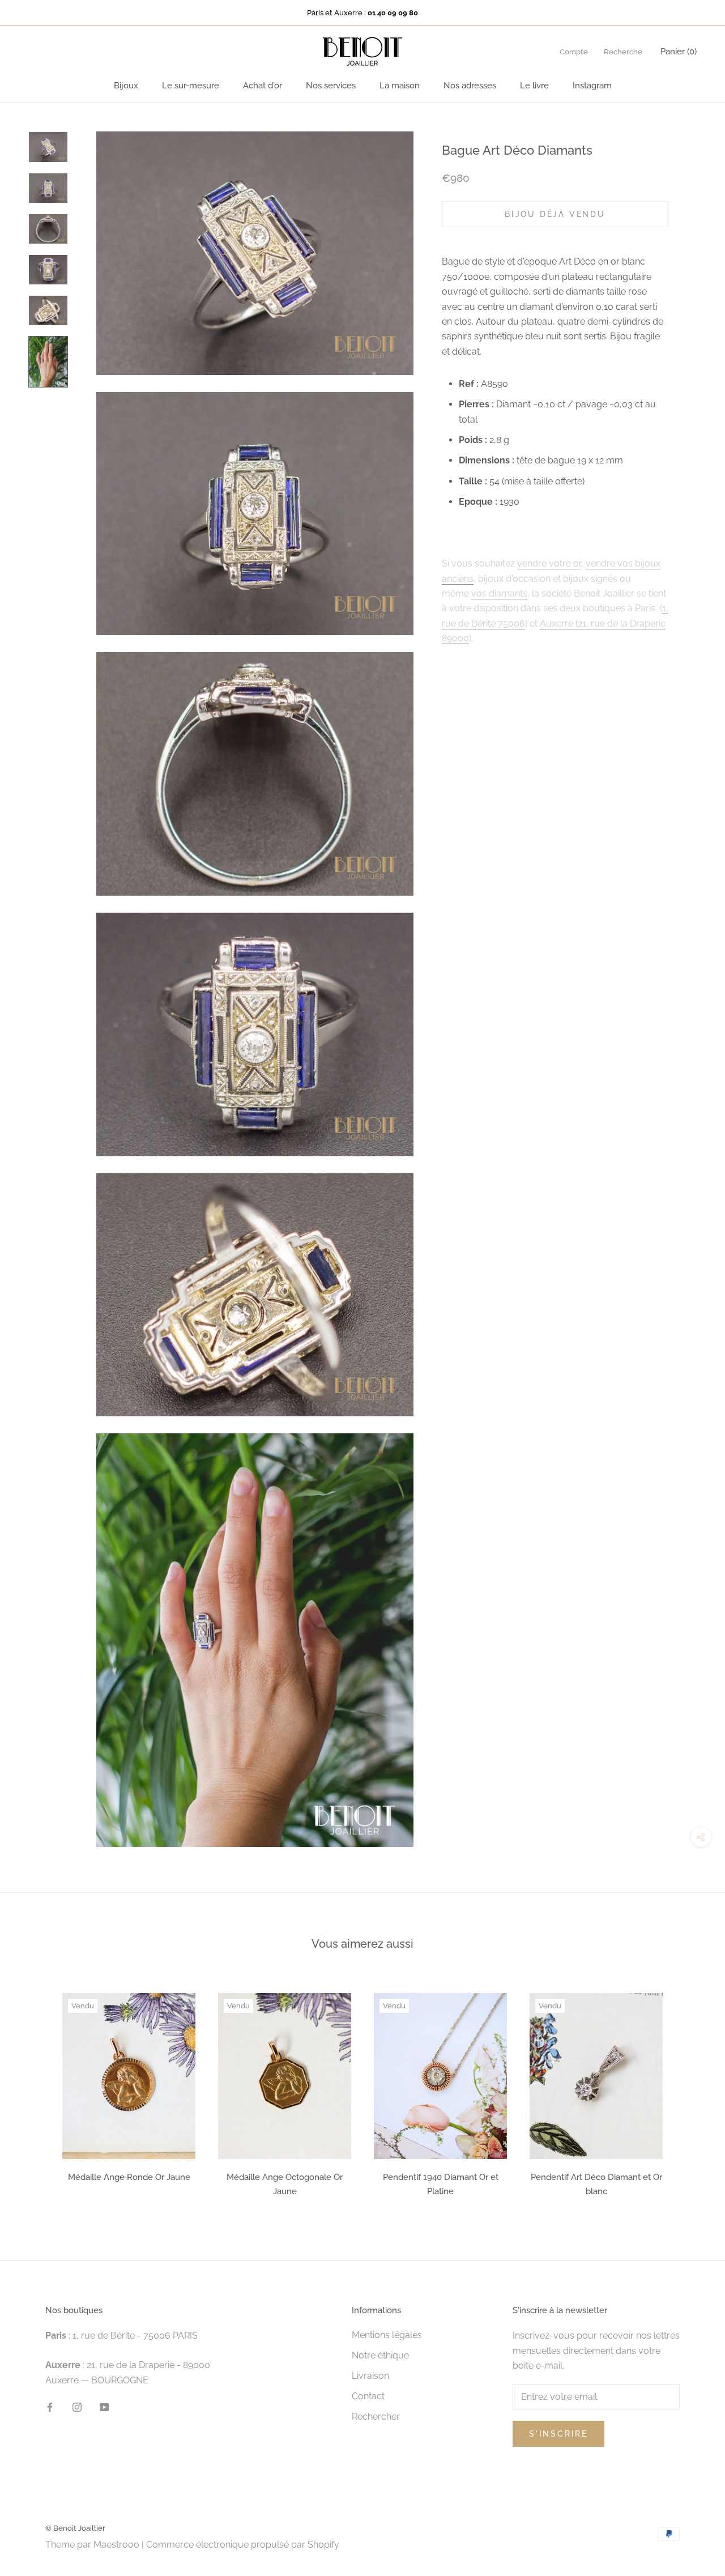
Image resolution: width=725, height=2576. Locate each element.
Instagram (592, 86)
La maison (400, 86)
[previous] (35, 2091)
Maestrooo (116, 2545)
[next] (690, 2091)
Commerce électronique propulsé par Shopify (243, 2545)
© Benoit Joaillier (75, 2528)
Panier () (679, 52)
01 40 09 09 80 (393, 13)
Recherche (623, 52)
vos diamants (499, 593)
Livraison (370, 2376)
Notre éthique (380, 2355)
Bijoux (126, 86)
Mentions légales (387, 2335)
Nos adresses (470, 86)
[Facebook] (50, 2407)
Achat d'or (263, 86)
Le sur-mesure (191, 86)
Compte (574, 52)
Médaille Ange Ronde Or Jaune (129, 2177)
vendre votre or (549, 563)
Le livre (534, 86)
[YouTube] (104, 2407)
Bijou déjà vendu (555, 214)
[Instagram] (77, 2407)
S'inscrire (558, 2434)
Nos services (331, 86)
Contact (368, 2396)
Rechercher (376, 2417)
